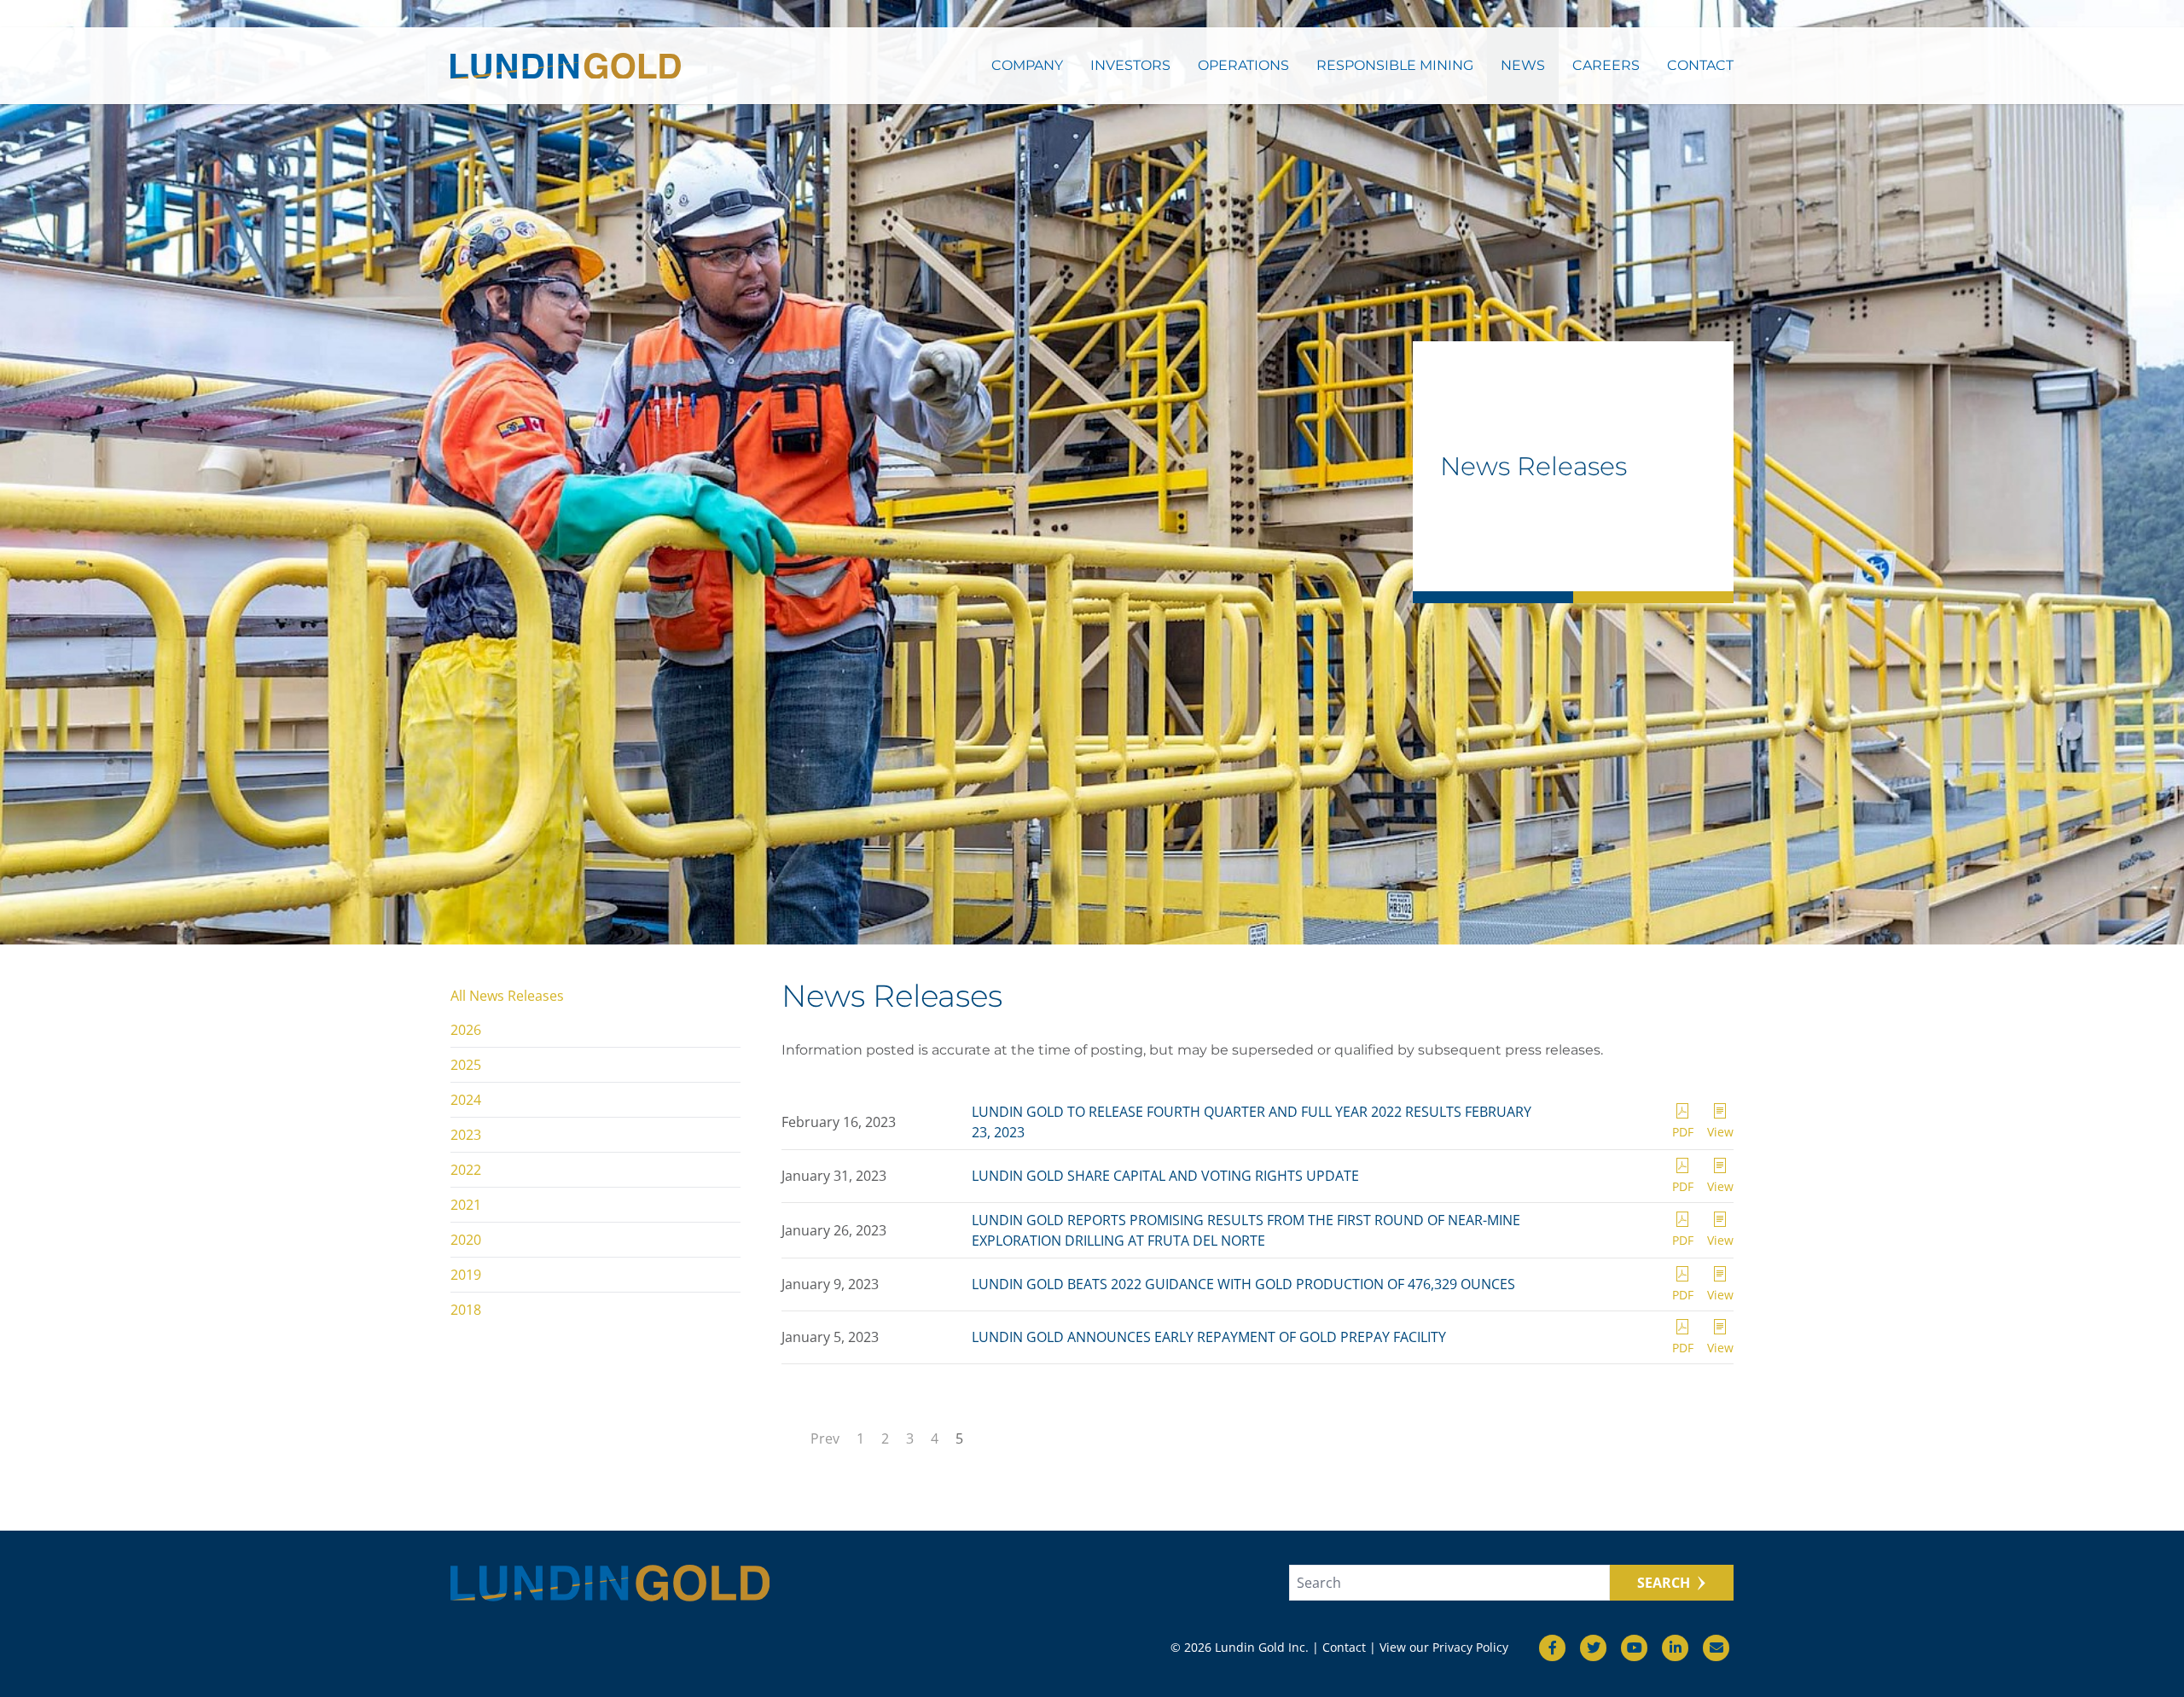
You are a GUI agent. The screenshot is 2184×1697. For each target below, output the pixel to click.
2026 (466, 1030)
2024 (466, 1100)
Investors (1130, 65)
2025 (466, 1065)
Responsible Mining (1395, 65)
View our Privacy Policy (1444, 1647)
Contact (1700, 65)
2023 (466, 1135)
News (1523, 65)
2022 (466, 1170)
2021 (466, 1205)
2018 (466, 1310)
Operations (1243, 65)
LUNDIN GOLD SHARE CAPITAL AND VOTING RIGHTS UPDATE (1165, 1176)
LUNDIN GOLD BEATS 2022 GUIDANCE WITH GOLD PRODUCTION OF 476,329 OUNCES (1243, 1284)
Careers (1606, 65)
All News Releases (507, 996)
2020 (466, 1240)
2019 (466, 1275)
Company (1027, 65)
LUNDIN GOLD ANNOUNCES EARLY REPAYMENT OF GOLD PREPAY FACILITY (1209, 1337)
